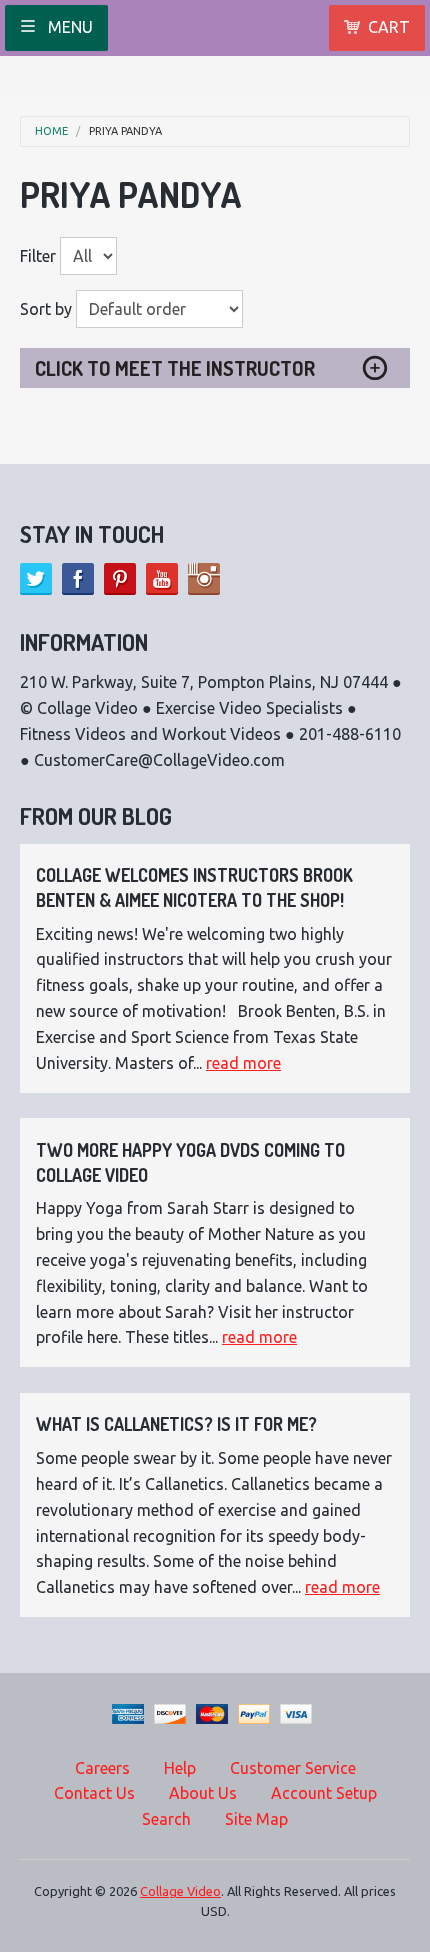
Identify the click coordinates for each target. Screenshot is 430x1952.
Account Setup (324, 1793)
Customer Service (293, 1768)
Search (166, 1819)
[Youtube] (162, 579)
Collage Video (180, 1891)
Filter (38, 256)
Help (180, 1768)
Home (51, 131)
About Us (203, 1793)
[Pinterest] (120, 579)
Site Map (256, 1819)
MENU (68, 27)
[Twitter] (36, 579)
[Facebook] (78, 579)
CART (389, 27)
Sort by (46, 309)
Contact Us (94, 1793)
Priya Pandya (125, 131)
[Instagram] (204, 579)
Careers (102, 1768)
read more (243, 1063)
